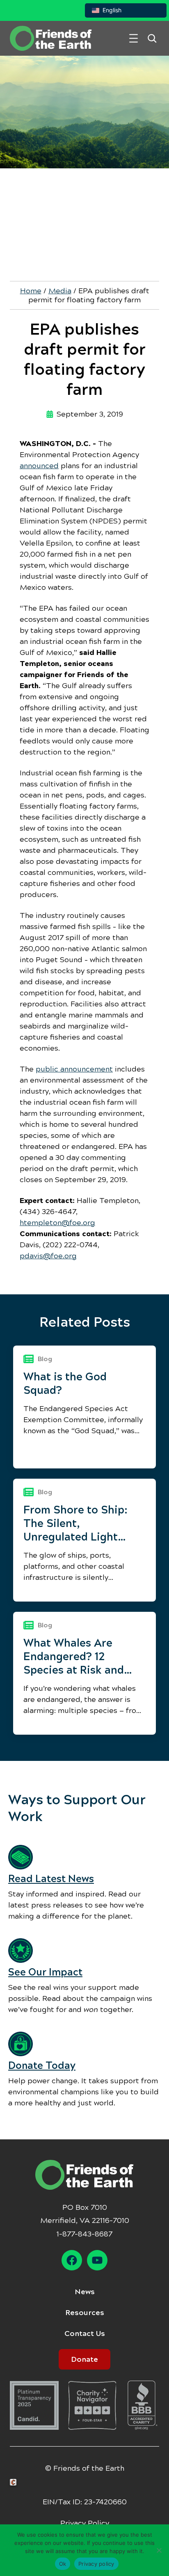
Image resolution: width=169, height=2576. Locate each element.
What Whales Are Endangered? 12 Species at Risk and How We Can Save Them (74, 1657)
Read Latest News (51, 1879)
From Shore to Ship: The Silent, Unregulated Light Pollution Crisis (75, 1524)
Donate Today (42, 2066)
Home (31, 291)
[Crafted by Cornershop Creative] (15, 2482)
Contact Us (85, 2334)
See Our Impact (45, 1972)
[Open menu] (134, 38)
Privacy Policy (85, 2523)
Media (60, 291)
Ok (63, 2564)
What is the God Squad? (65, 1383)
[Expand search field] (152, 38)
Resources (85, 2313)
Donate (84, 2359)
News (85, 2292)
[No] (159, 2550)
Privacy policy (96, 2564)
